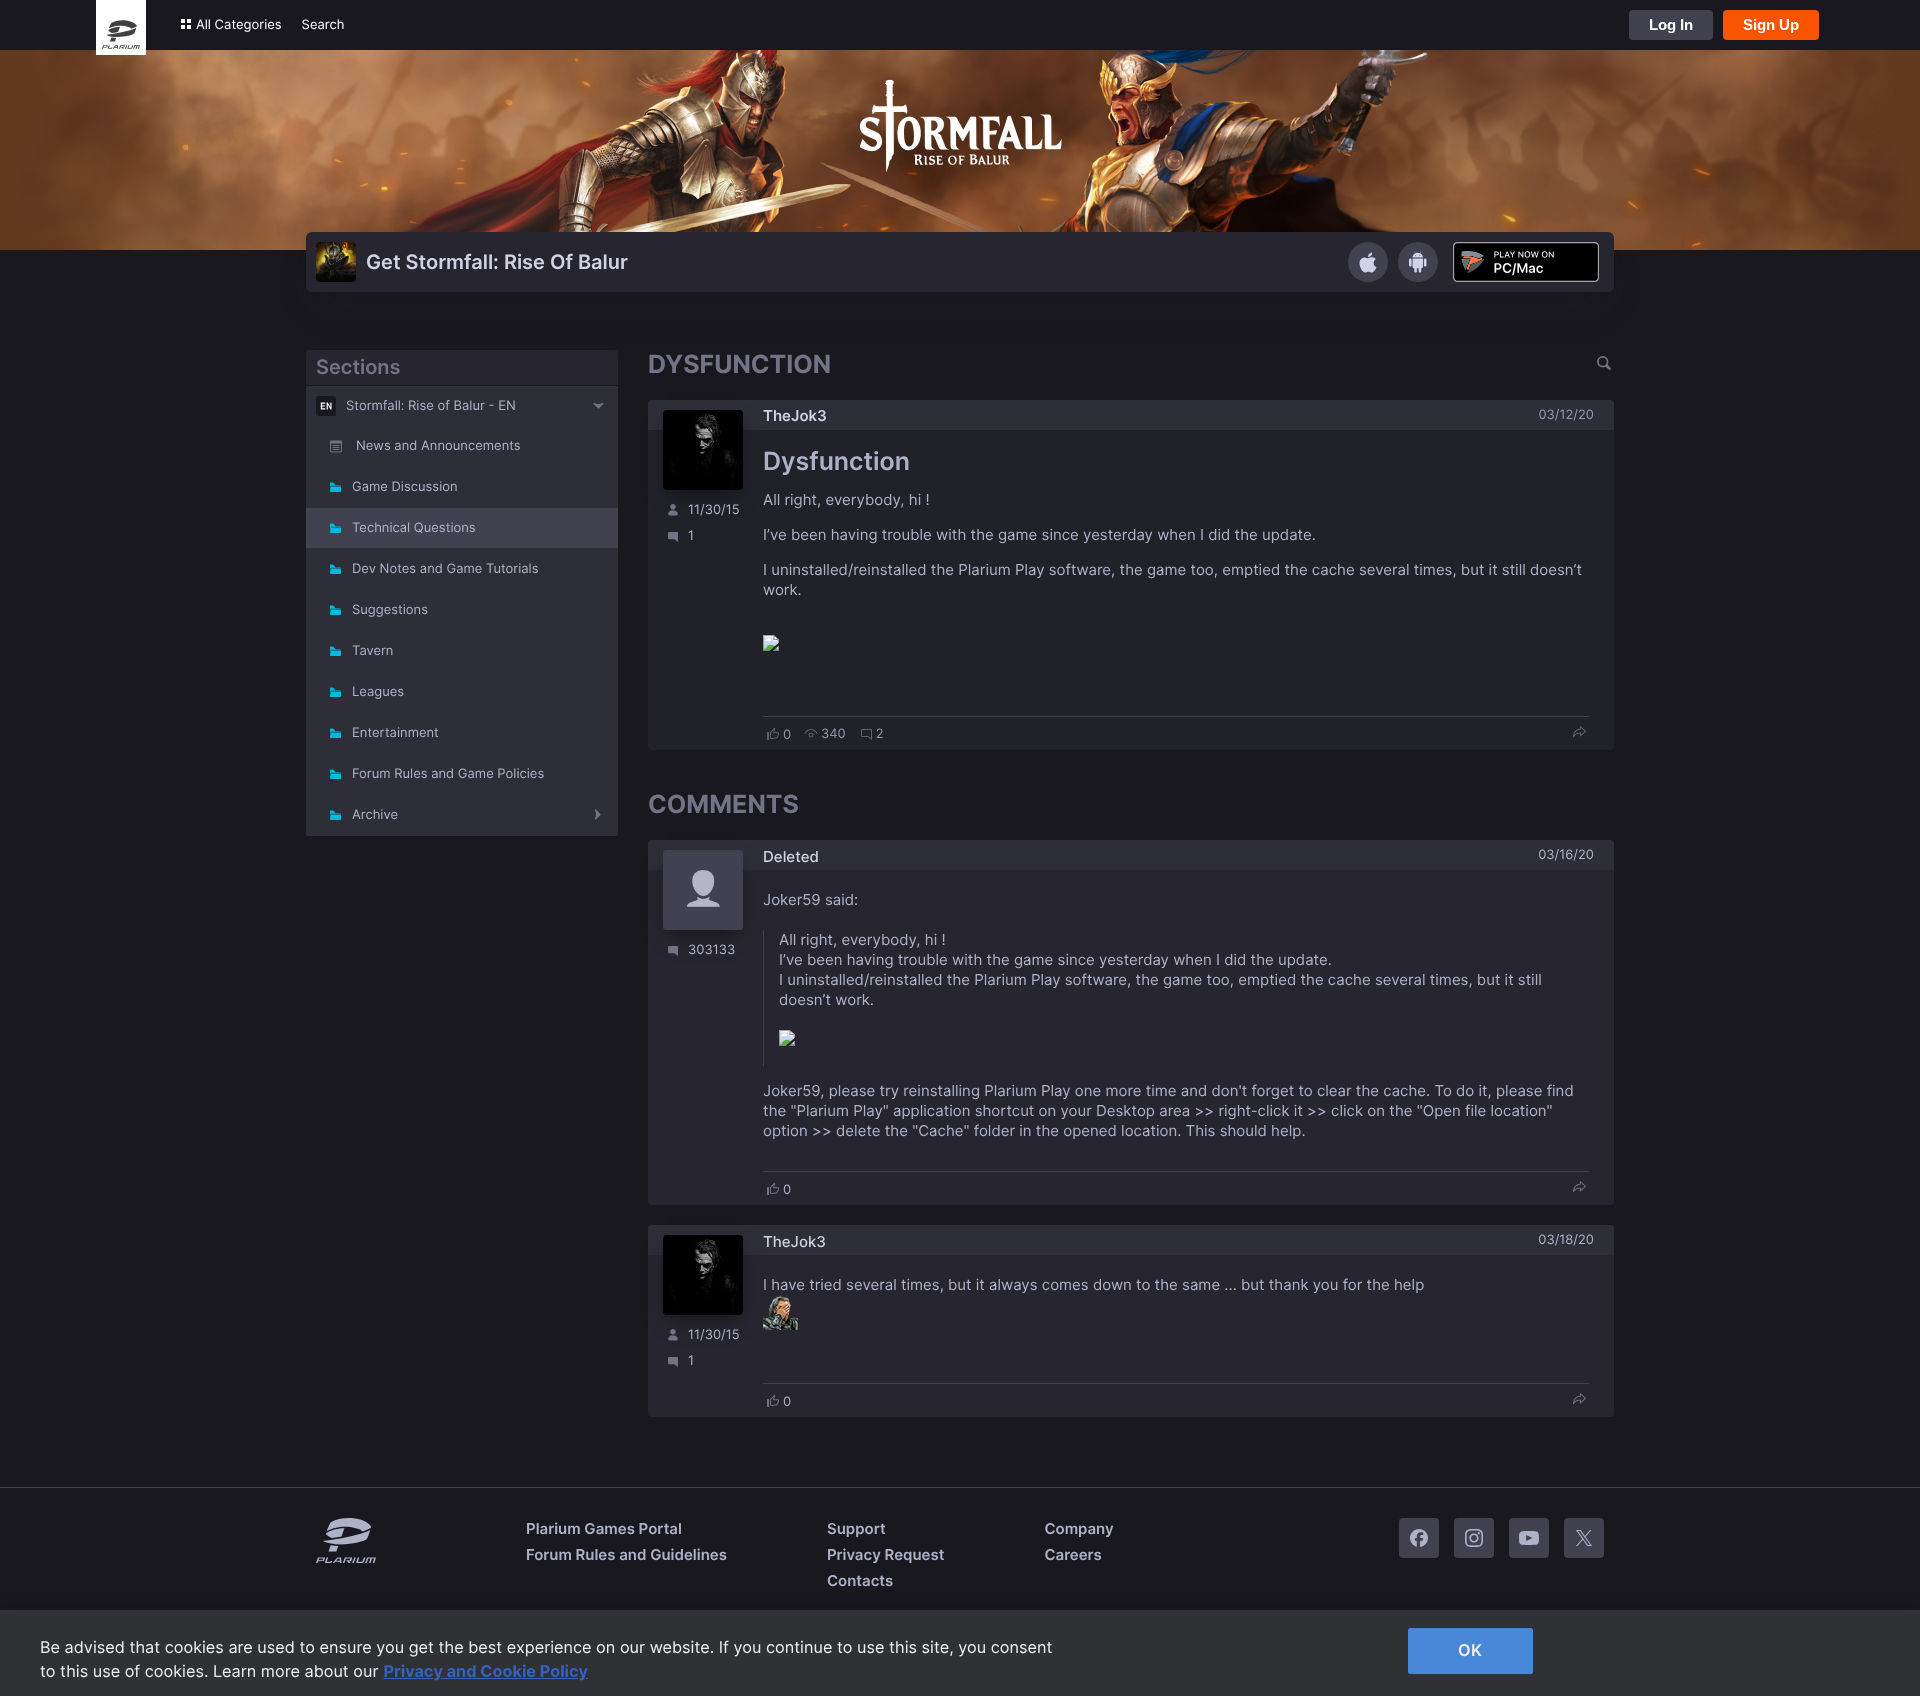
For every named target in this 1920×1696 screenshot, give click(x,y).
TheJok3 (795, 415)
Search (323, 25)
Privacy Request (885, 1554)
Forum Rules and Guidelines (626, 1554)
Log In (1671, 24)
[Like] (773, 734)
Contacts (860, 1580)
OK (1470, 1650)
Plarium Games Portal (604, 1528)
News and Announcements (438, 446)
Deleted (791, 856)
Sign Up (1771, 24)
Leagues (378, 692)
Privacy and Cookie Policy (486, 1671)
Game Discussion (405, 487)
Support (856, 1528)
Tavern (372, 651)
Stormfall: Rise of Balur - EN (431, 406)
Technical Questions (414, 528)
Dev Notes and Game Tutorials (445, 569)
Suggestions (390, 610)
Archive (375, 815)
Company (1078, 1528)
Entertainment (395, 733)
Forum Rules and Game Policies (448, 774)
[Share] (1579, 733)
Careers (1072, 1554)
